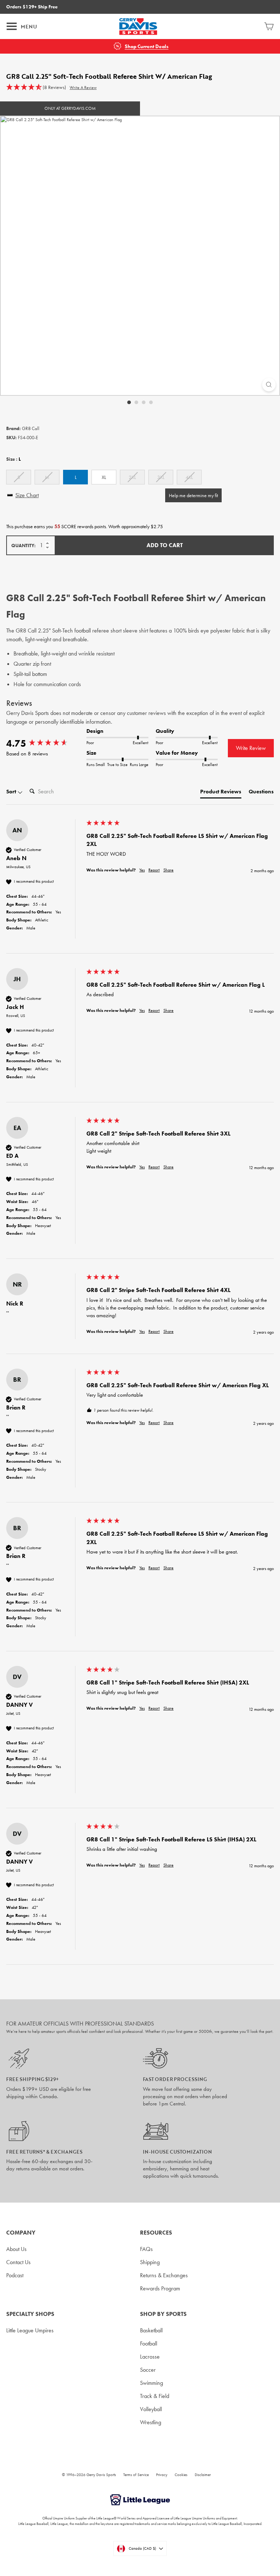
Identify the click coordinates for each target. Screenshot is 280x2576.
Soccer (148, 2370)
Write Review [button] (251, 748)
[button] (36, 88)
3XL (161, 477)
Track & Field (155, 2396)
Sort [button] (12, 792)
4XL (189, 477)
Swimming (151, 2383)
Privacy (162, 2475)
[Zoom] (269, 385)
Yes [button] (142, 870)
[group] (44, 743)
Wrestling (151, 2422)
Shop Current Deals (147, 47)
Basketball (151, 2330)
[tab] (221, 793)
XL (104, 477)
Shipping (150, 2262)
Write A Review (83, 88)
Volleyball (151, 2409)
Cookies (181, 2475)
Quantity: (24, 546)
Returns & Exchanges (164, 2275)
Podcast (15, 2275)
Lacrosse (150, 2357)
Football (149, 2343)
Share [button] (168, 870)
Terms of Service (136, 2475)
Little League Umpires (30, 2330)
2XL (132, 477)
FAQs (146, 2249)
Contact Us (18, 2262)
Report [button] (154, 870)
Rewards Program (160, 2288)
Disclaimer (203, 2475)
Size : (13, 459)
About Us (16, 2249)
